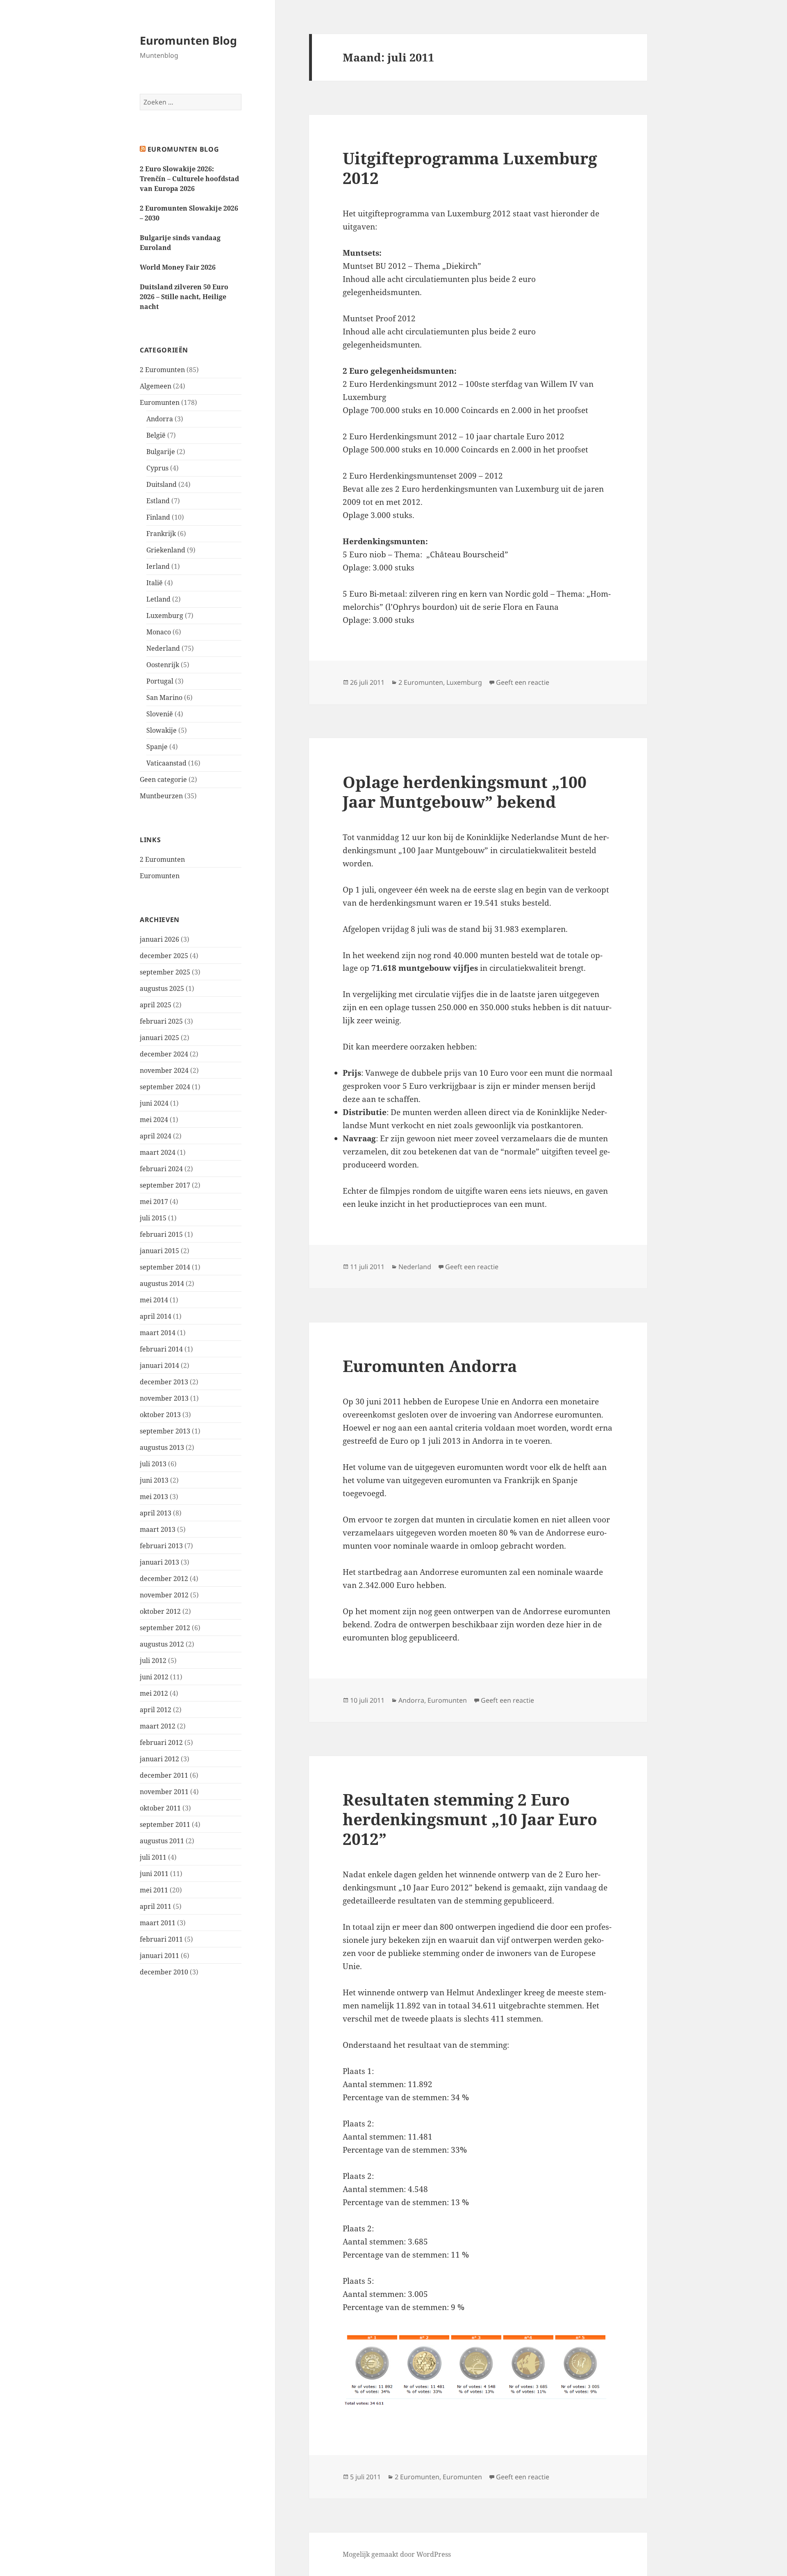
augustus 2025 (162, 988)
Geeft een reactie (523, 682)
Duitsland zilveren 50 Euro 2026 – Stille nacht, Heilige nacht (184, 297)
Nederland (163, 648)
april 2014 (156, 1316)
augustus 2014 (162, 1283)
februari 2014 (161, 1349)
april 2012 (156, 1710)
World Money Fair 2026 (178, 267)
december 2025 (164, 956)
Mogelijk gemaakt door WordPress (397, 2554)
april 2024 (156, 1136)
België (156, 435)
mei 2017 (154, 1202)
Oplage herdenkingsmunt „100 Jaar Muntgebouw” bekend (465, 792)
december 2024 (164, 1054)
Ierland (158, 566)
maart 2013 (158, 1529)
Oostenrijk (163, 665)
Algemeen (156, 386)
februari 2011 (161, 1939)
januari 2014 (159, 1365)
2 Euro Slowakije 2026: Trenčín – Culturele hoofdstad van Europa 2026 (189, 179)
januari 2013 (159, 1562)
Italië (155, 583)
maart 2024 (158, 1152)
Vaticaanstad (166, 763)
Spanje (157, 747)
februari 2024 (161, 1169)
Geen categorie (163, 779)
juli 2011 (153, 1857)
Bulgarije (161, 452)
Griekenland (166, 550)
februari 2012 (161, 1742)
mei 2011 (154, 1890)
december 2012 (164, 1579)
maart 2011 (158, 1923)
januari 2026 (159, 939)
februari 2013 (161, 1546)
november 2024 (164, 1070)
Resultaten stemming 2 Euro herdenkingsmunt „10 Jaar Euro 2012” (470, 1819)
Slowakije (161, 730)
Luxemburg (165, 616)
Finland (158, 517)
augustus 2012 (162, 1644)
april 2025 (156, 1005)
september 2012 (165, 1628)
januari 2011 (159, 1956)
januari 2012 (159, 1759)
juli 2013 (153, 1464)
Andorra (160, 419)
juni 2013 (154, 1480)
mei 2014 (154, 1300)
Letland (158, 599)
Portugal (160, 681)
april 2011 (156, 1906)
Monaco (159, 632)
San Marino (164, 697)
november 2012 (164, 1595)
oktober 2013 (160, 1415)
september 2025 (165, 972)
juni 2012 (154, 1677)
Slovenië (160, 714)
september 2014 (165, 1267)
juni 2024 (154, 1103)
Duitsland (161, 484)
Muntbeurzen (161, 796)
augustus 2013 (162, 1447)
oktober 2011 (160, 1808)
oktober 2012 (160, 1611)
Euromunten (160, 402)
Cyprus (157, 468)
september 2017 (165, 1185)
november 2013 (164, 1398)
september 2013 (165, 1431)
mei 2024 (154, 1120)
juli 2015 (153, 1218)
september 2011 (165, 1824)
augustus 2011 (162, 1841)
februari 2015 (161, 1234)
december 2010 (164, 1972)
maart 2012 (158, 1726)
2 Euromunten (162, 370)
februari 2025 (161, 1021)
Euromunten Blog (188, 40)
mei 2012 (154, 1693)
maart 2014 (158, 1333)
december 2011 (164, 1775)
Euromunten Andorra (430, 1366)
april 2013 (156, 1513)
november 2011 (164, 1792)
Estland (158, 501)
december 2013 (164, 1382)
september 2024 (165, 1087)
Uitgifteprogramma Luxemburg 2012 (470, 168)
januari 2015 (159, 1251)
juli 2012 (153, 1661)
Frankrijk (161, 534)
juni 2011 (154, 1874)
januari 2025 (159, 1038)
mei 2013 (154, 1497)
